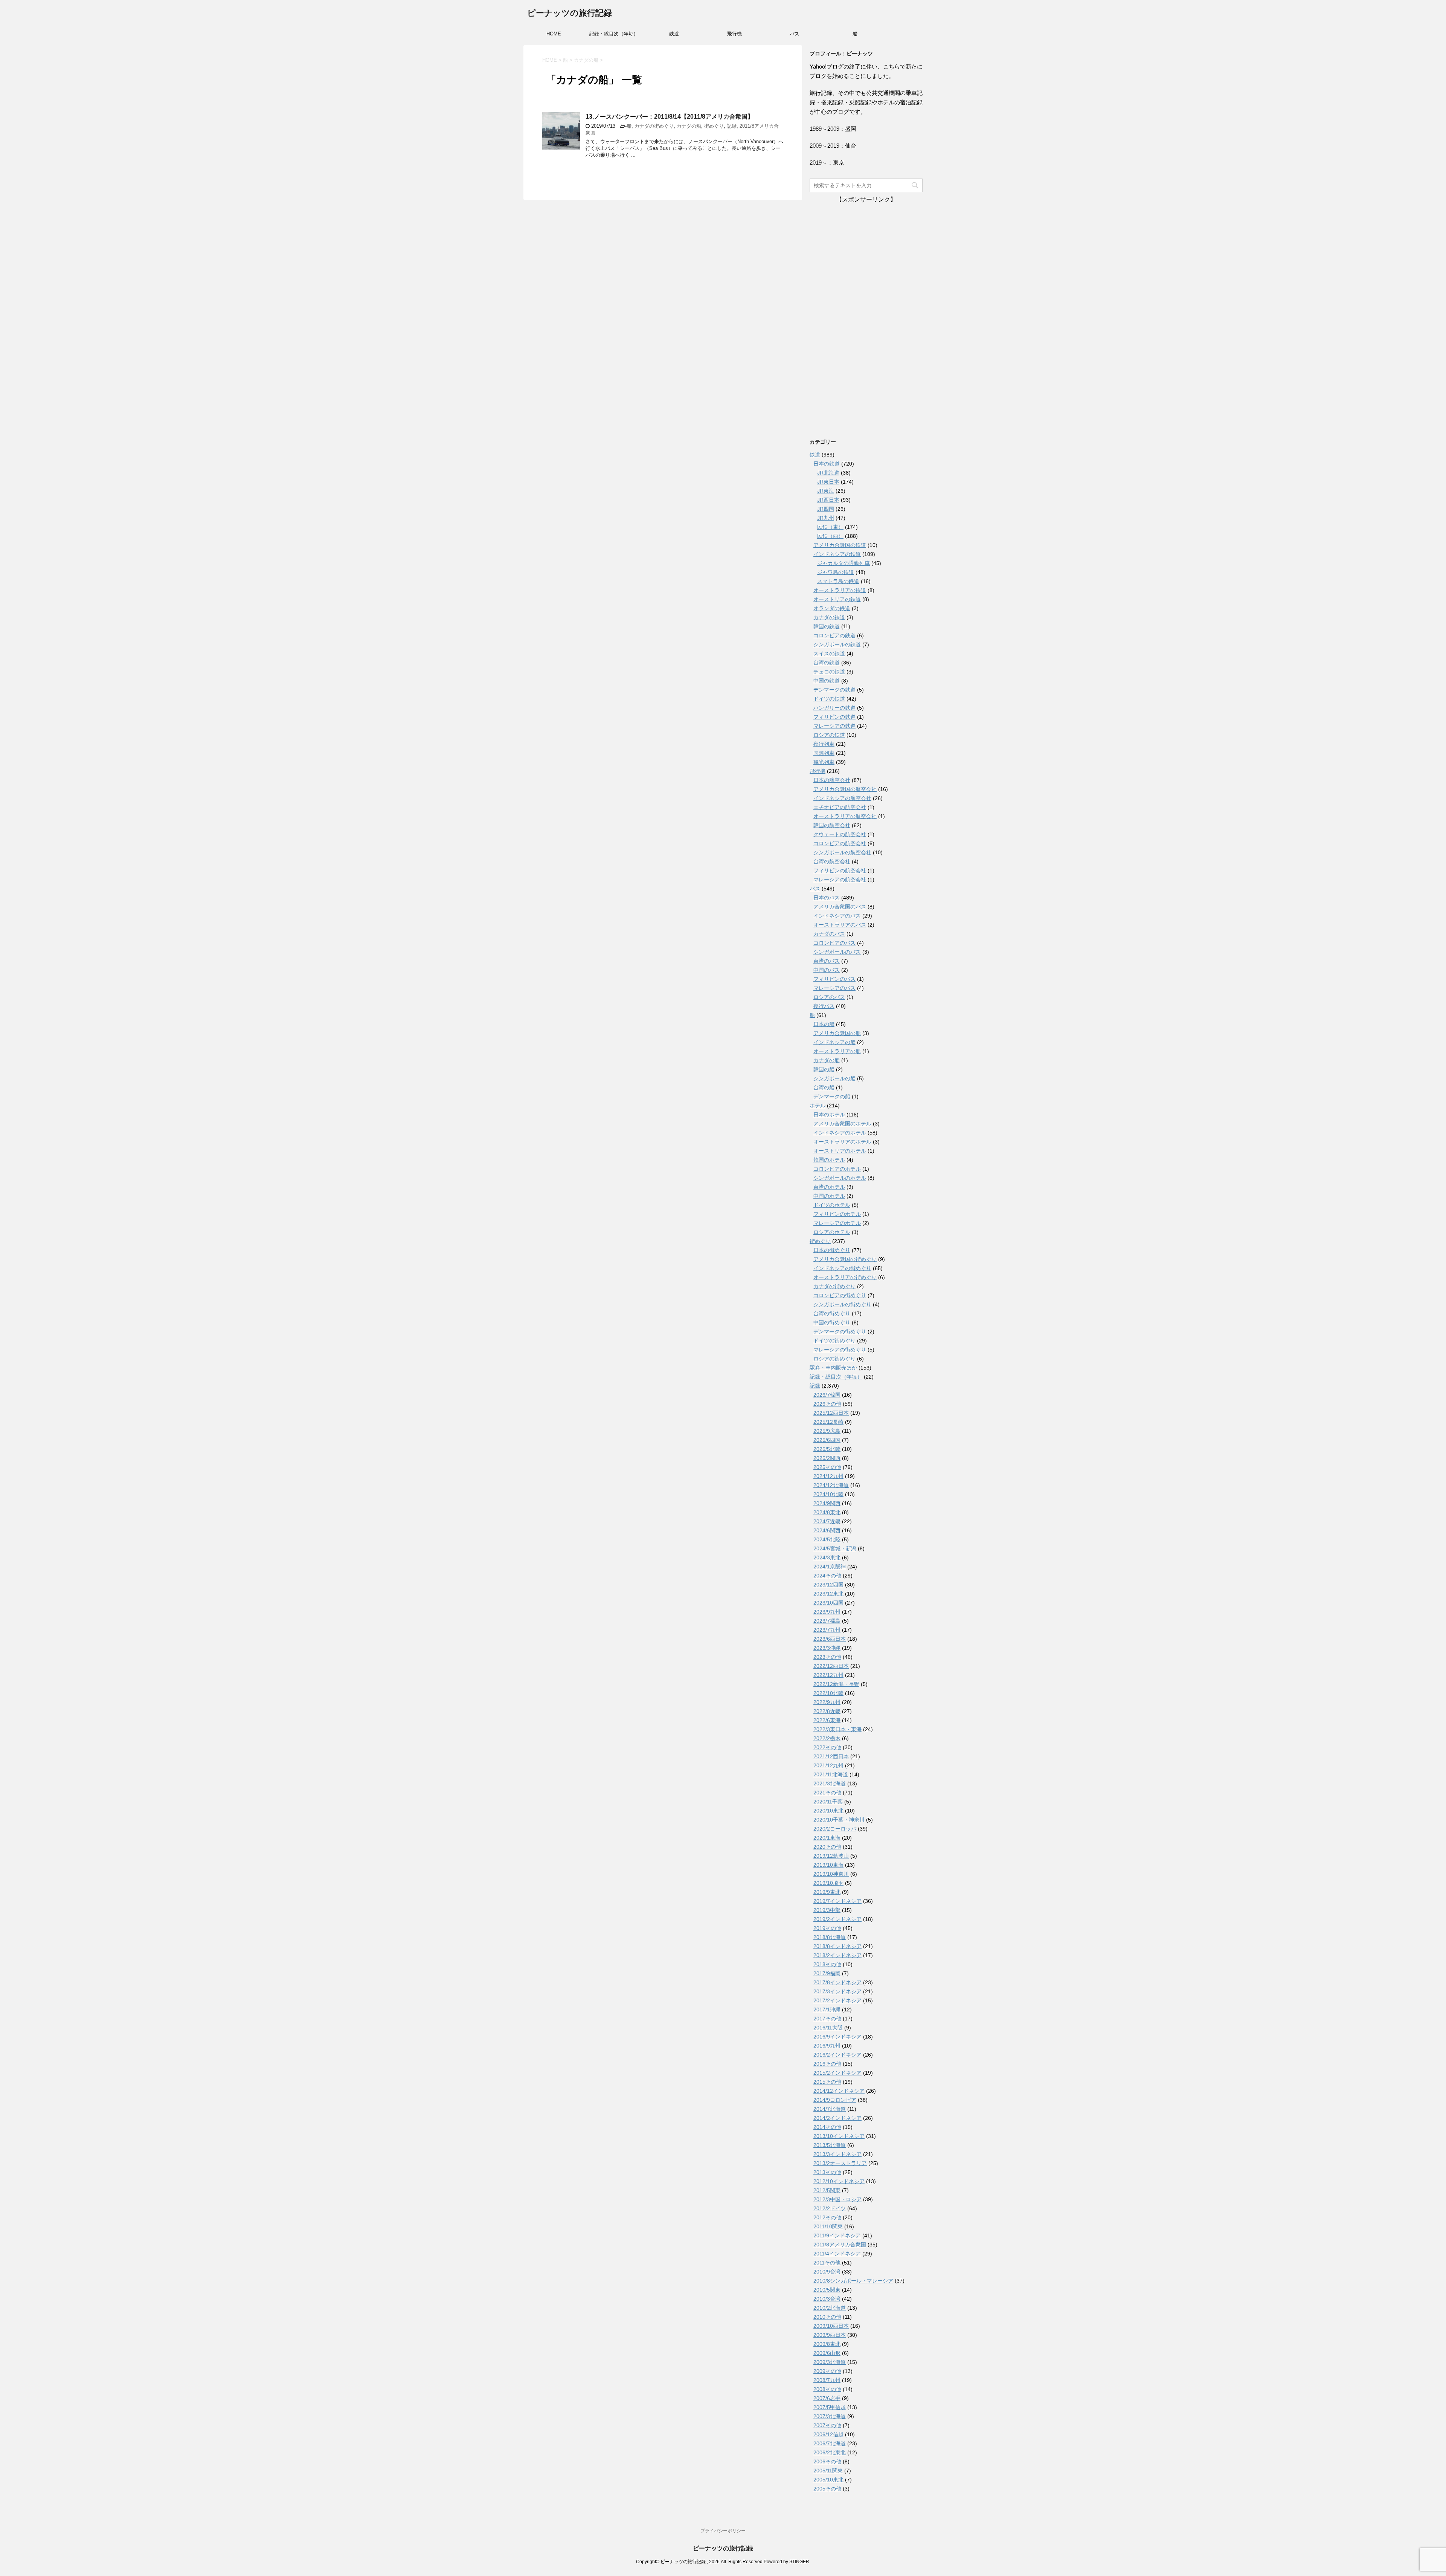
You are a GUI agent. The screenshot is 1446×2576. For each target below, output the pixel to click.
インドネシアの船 (834, 1042)
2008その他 (827, 2389)
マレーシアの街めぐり (840, 1350)
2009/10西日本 (831, 2326)
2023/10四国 (828, 1603)
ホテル (818, 1106)
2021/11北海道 (831, 1774)
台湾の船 (824, 1087)
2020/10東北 (828, 1811)
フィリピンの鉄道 (834, 717)
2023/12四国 (828, 1585)
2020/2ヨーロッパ (835, 1829)
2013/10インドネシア (839, 2136)
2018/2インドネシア (837, 1955)
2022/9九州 (827, 1702)
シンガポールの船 (834, 1078)
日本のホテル (829, 1115)
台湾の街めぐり (832, 1313)
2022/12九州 (828, 1675)
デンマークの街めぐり (840, 1332)
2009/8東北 (827, 2344)
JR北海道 (828, 473)
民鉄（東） (830, 527)
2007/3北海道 (830, 2416)
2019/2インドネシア (837, 1919)
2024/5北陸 (827, 1539)
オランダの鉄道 (832, 608)
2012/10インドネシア (839, 2181)
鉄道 (674, 34)
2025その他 (827, 1467)
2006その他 (827, 2461)
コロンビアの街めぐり (840, 1295)
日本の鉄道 (827, 464)
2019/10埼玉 (828, 1883)
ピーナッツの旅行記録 (570, 13)
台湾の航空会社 (832, 861)
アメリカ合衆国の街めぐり (845, 1259)
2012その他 (827, 2217)
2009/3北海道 (830, 2362)
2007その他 (827, 2425)
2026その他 (827, 1404)
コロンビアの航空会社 (840, 843)
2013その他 (827, 2172)
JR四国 (826, 509)
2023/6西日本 (830, 1639)
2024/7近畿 (827, 1521)
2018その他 (827, 1964)
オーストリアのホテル (840, 1151)
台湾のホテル (829, 1187)
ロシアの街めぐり (834, 1359)
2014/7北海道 (830, 2109)
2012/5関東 (827, 2190)
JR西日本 (828, 500)
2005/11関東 (828, 2471)
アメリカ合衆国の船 (837, 1033)
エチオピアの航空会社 (840, 807)
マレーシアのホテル (837, 1223)
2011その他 (827, 2263)
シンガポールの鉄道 (837, 644)
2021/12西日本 (831, 1756)
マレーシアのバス (834, 988)
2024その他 (827, 1576)
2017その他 (827, 2019)
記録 (732, 126)
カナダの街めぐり (654, 126)
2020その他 (827, 1847)
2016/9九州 (827, 2046)
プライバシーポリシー (723, 2531)
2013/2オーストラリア (840, 2163)
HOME (554, 34)
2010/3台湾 (827, 2299)
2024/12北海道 (831, 1485)
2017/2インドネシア (837, 2000)
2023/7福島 (827, 1621)
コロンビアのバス (834, 943)
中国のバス (827, 970)
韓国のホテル (829, 1160)
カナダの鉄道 (829, 617)
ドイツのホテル (832, 1205)
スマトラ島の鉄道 (838, 581)
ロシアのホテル (832, 1232)
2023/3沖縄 (827, 1648)
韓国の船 (824, 1069)
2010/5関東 (827, 2290)
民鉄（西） (830, 536)
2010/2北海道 (830, 2308)
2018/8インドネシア (837, 1946)
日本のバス (827, 898)
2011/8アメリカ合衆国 (840, 2245)
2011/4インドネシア (837, 2254)
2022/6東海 (827, 1720)
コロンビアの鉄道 (834, 635)
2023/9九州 (827, 1612)
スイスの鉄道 (829, 654)
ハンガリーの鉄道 (834, 708)
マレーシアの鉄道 (834, 726)
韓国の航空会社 (832, 825)
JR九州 (826, 518)
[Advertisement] (866, 317)
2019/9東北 (827, 1892)
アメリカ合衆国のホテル (842, 1124)
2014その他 (827, 2127)
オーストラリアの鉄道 (840, 590)
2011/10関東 (828, 2226)
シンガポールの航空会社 (842, 852)
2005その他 (827, 2489)
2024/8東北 (827, 1512)
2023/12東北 (828, 1594)
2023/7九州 (827, 1630)
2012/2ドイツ (830, 2208)
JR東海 (826, 491)
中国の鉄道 (827, 681)
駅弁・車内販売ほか (833, 1368)
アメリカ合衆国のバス (840, 907)
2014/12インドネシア (839, 2091)
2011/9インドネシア (837, 2235)
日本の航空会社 (832, 780)
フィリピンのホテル (837, 1214)
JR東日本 (828, 482)
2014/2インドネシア (837, 2118)
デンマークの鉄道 (834, 690)
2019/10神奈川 (831, 1874)
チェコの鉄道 (829, 672)
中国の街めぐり (832, 1322)
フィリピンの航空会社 (840, 870)
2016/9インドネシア (837, 2037)
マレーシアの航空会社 (840, 880)
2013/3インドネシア (837, 2154)
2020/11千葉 (828, 1802)
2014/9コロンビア (835, 2100)
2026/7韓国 (827, 1395)
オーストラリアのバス (840, 925)
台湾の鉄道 (827, 663)
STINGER (799, 2562)
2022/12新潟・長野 (836, 1684)
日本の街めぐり (832, 1250)
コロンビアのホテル (837, 1169)
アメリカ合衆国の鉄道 (840, 545)
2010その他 (827, 2317)
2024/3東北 (827, 1558)
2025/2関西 (827, 1458)
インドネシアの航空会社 (842, 798)
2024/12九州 (828, 1476)
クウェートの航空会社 (840, 834)
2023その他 (827, 1657)
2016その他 (827, 2064)
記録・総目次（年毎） (614, 34)
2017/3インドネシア (837, 1991)
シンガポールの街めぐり (842, 1304)
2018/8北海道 (830, 1937)
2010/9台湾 (827, 2272)
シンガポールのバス (837, 952)
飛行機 (734, 34)
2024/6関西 (827, 1530)
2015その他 (827, 2082)
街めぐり (714, 126)
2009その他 (827, 2371)
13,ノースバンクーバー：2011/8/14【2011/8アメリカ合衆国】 (670, 117)
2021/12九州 (828, 1765)
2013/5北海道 (830, 2145)
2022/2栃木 (827, 1738)
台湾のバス (827, 961)
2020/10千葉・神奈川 (839, 1820)
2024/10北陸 (828, 1494)
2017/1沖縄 (827, 2009)
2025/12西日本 (831, 1413)
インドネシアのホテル (840, 1133)
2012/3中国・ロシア (837, 2199)
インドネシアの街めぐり (842, 1268)
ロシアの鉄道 (829, 735)
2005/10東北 (828, 2480)
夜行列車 (824, 744)
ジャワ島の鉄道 (836, 572)
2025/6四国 (827, 1440)
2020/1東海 (827, 1838)
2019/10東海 (828, 1865)
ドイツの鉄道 (829, 699)
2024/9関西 (827, 1503)
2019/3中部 (827, 1910)
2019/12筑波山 (831, 1856)
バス (795, 34)
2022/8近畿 (827, 1711)
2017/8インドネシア (837, 1982)
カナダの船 (689, 126)
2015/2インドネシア (837, 2073)
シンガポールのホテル (840, 1178)
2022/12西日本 (831, 1666)
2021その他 (827, 1793)
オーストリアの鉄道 (837, 599)
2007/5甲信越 (830, 2407)
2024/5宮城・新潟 (835, 1548)
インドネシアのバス (837, 916)
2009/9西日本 (830, 2335)
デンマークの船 (832, 1096)
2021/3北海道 (830, 1784)
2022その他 (827, 1747)
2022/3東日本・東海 (837, 1729)
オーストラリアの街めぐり (845, 1277)
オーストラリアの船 (837, 1051)
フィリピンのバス (834, 979)
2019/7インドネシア (837, 1901)
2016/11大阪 (828, 2028)
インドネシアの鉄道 (837, 554)
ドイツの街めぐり (834, 1341)
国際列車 (824, 753)
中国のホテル (829, 1196)
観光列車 (824, 762)
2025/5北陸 (827, 1449)
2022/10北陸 (828, 1693)
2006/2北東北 (830, 2452)
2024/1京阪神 (830, 1567)
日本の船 (824, 1024)
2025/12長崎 (828, 1422)
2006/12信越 (828, 2434)
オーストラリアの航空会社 (845, 816)
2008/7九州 (827, 2380)
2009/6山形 (827, 2353)
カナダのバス (829, 934)
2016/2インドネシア (837, 2055)
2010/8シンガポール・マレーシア (853, 2281)
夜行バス (824, 1006)
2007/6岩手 (827, 2398)
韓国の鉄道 (827, 626)
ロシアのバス (829, 997)
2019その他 (827, 1928)
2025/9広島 (827, 1431)
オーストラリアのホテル (842, 1142)
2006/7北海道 (830, 2443)
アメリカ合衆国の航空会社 (845, 789)
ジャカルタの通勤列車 (843, 563)
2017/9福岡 (827, 1973)
